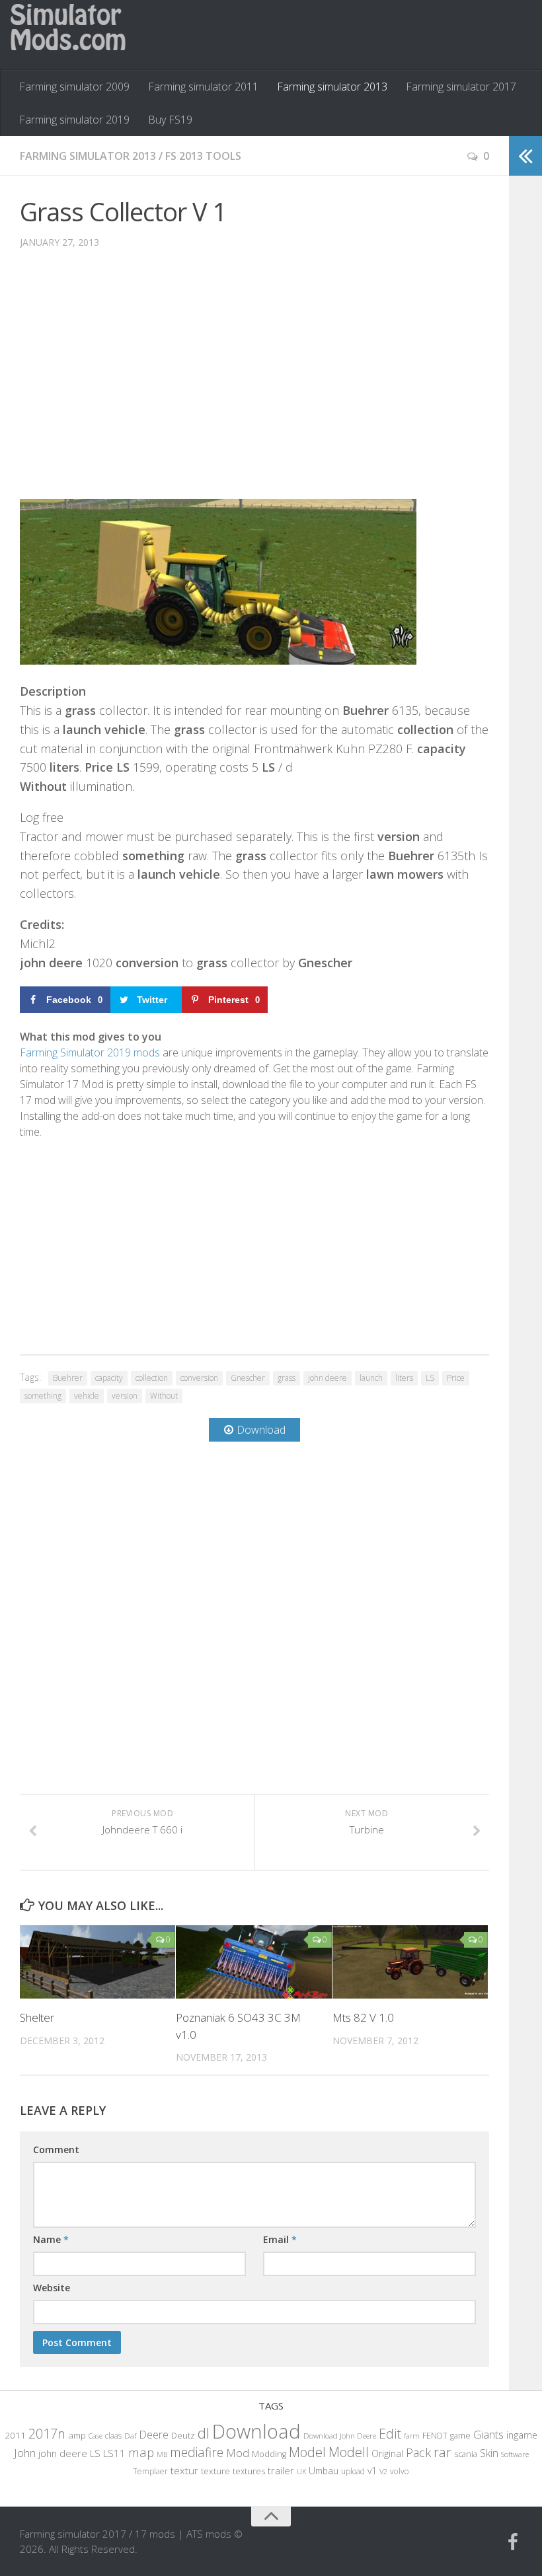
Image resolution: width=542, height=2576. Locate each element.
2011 (15, 2435)
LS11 (114, 2453)
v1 (372, 2471)
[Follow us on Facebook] (513, 2542)
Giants (488, 2434)
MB (162, 2454)
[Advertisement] (254, 384)
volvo (400, 2471)
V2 (383, 2471)
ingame (522, 2435)
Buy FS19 (170, 120)
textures (249, 2471)
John (25, 2453)
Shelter (37, 2017)
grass (287, 1378)
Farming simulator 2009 (74, 87)
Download (256, 2431)
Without (164, 1396)
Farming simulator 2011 (203, 87)
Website (52, 2288)
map (141, 2452)
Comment (56, 2150)
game (460, 2436)
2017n (47, 2434)
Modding (269, 2454)
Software (515, 2454)
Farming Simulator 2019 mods (90, 1052)
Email (280, 2239)
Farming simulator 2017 (461, 87)
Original (387, 2453)
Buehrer (68, 1378)
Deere (154, 2434)
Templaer (150, 2471)
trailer (281, 2471)
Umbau (324, 2471)
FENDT (435, 2436)
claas (113, 2435)
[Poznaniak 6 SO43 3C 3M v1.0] (253, 1962)
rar (443, 2452)
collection (152, 1378)
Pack (418, 2452)
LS (430, 1378)
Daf (130, 2436)
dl (204, 2433)
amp (77, 2435)
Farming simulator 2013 (332, 87)
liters (404, 1378)
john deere (328, 1378)
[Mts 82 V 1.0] (410, 1962)
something (43, 1396)
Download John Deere (340, 2436)
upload (353, 2471)
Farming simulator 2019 (74, 120)
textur (184, 2470)
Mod (238, 2453)
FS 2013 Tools (203, 156)
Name (51, 2239)
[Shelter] (97, 1962)
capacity (109, 1378)
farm (412, 2436)
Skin (489, 2453)
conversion (199, 1378)
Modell (349, 2452)
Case (96, 2436)
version (125, 1396)
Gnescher (248, 1378)
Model (307, 2452)
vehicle (87, 1396)
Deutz (183, 2435)
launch (371, 1378)
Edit (390, 2434)
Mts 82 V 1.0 (363, 2017)
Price (456, 1378)
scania (466, 2454)
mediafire (197, 2452)
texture (215, 2471)
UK (301, 2471)
